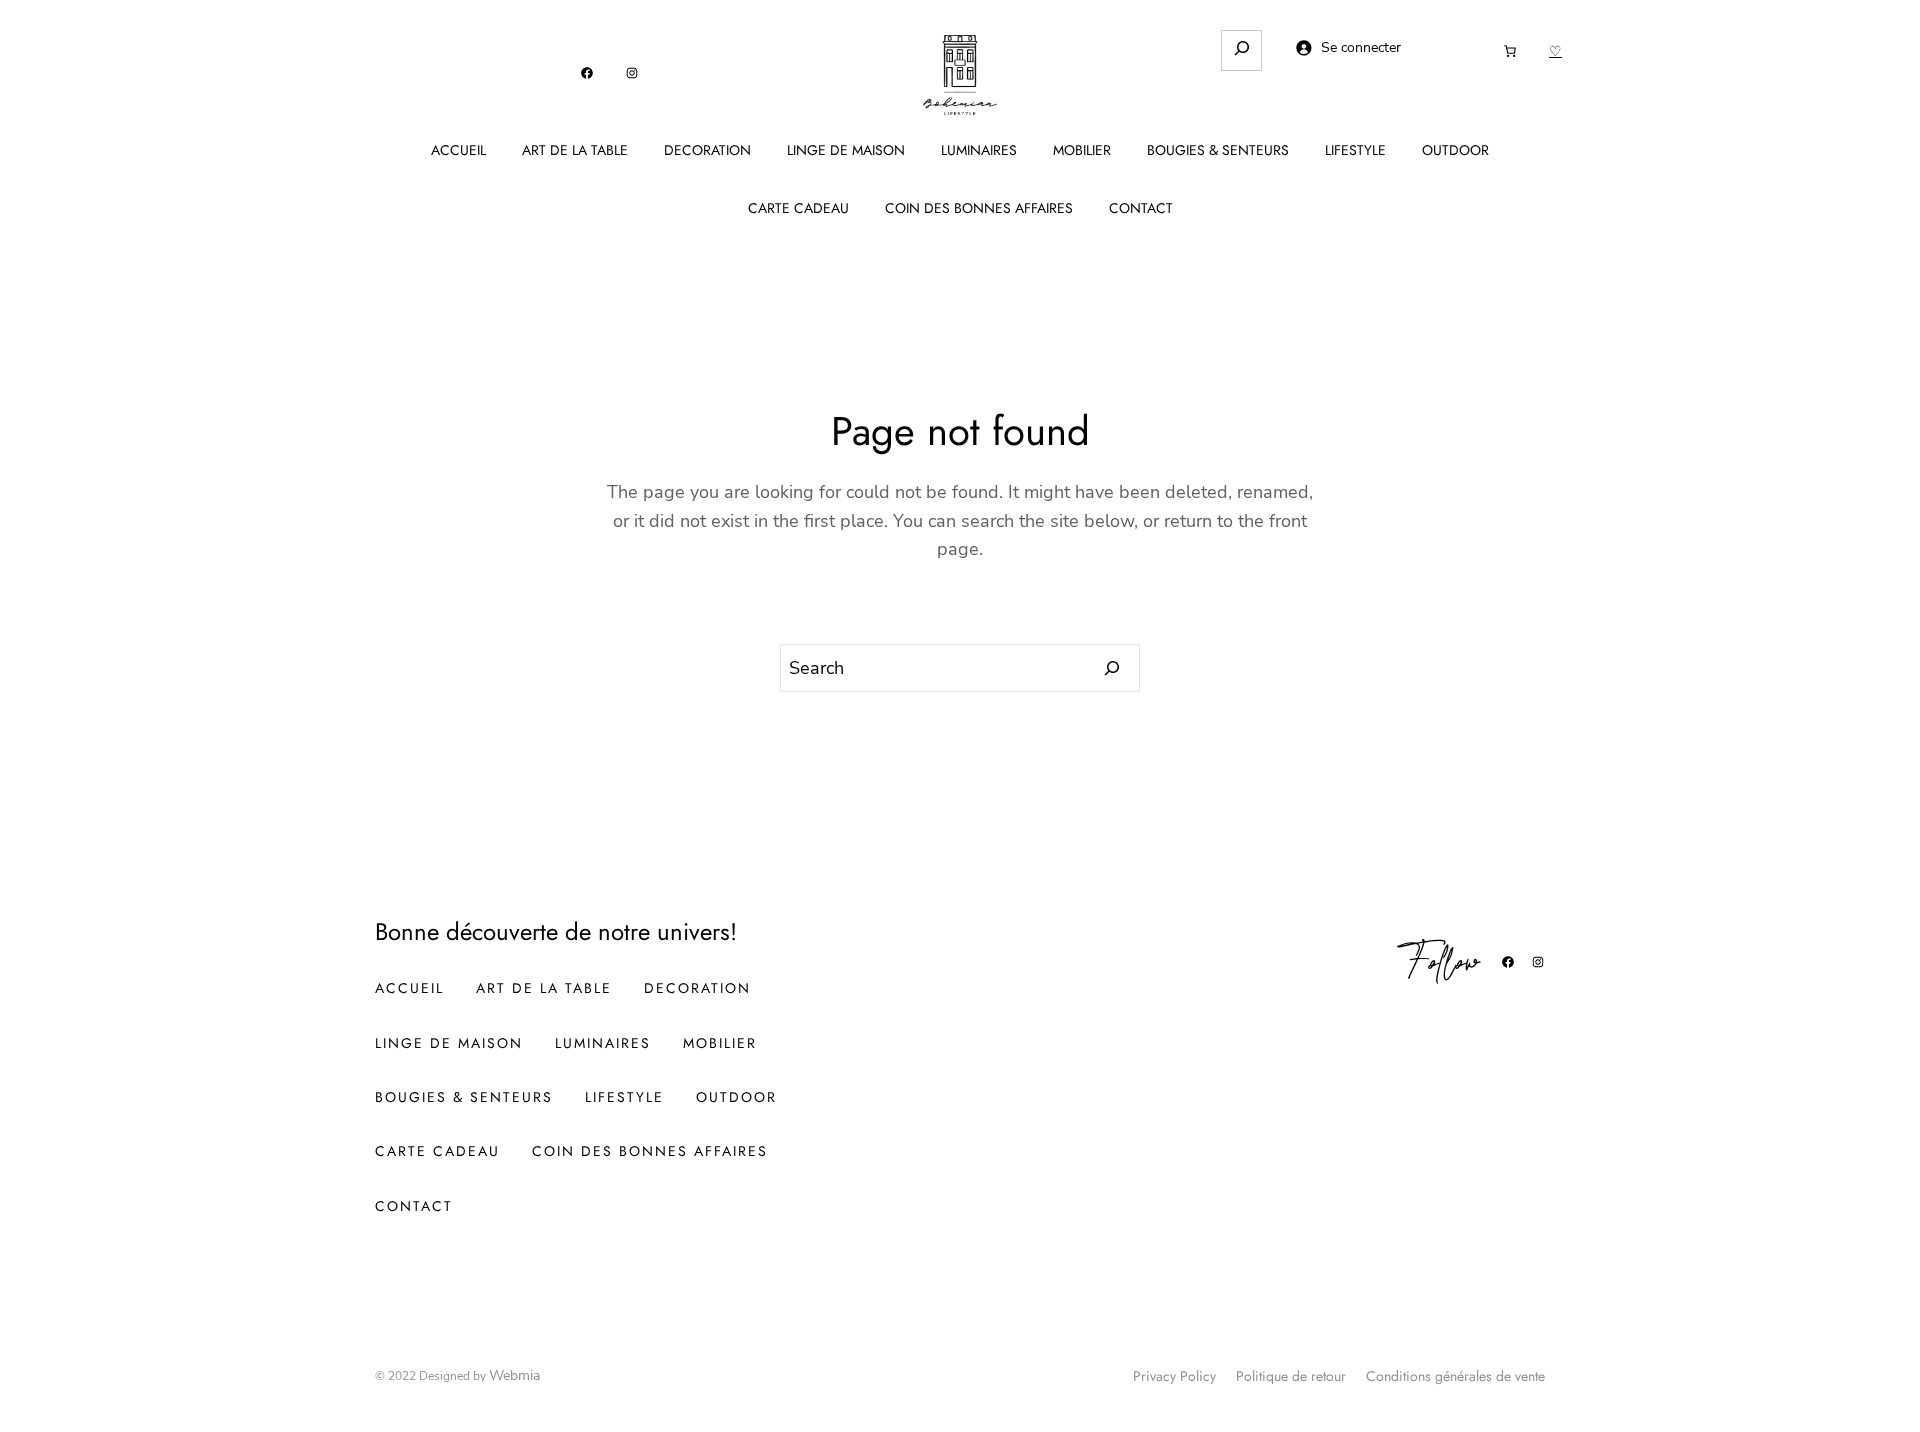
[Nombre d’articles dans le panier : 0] (1510, 51)
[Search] (1112, 668)
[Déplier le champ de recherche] (1241, 50)
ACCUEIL (458, 150)
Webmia (514, 1375)
